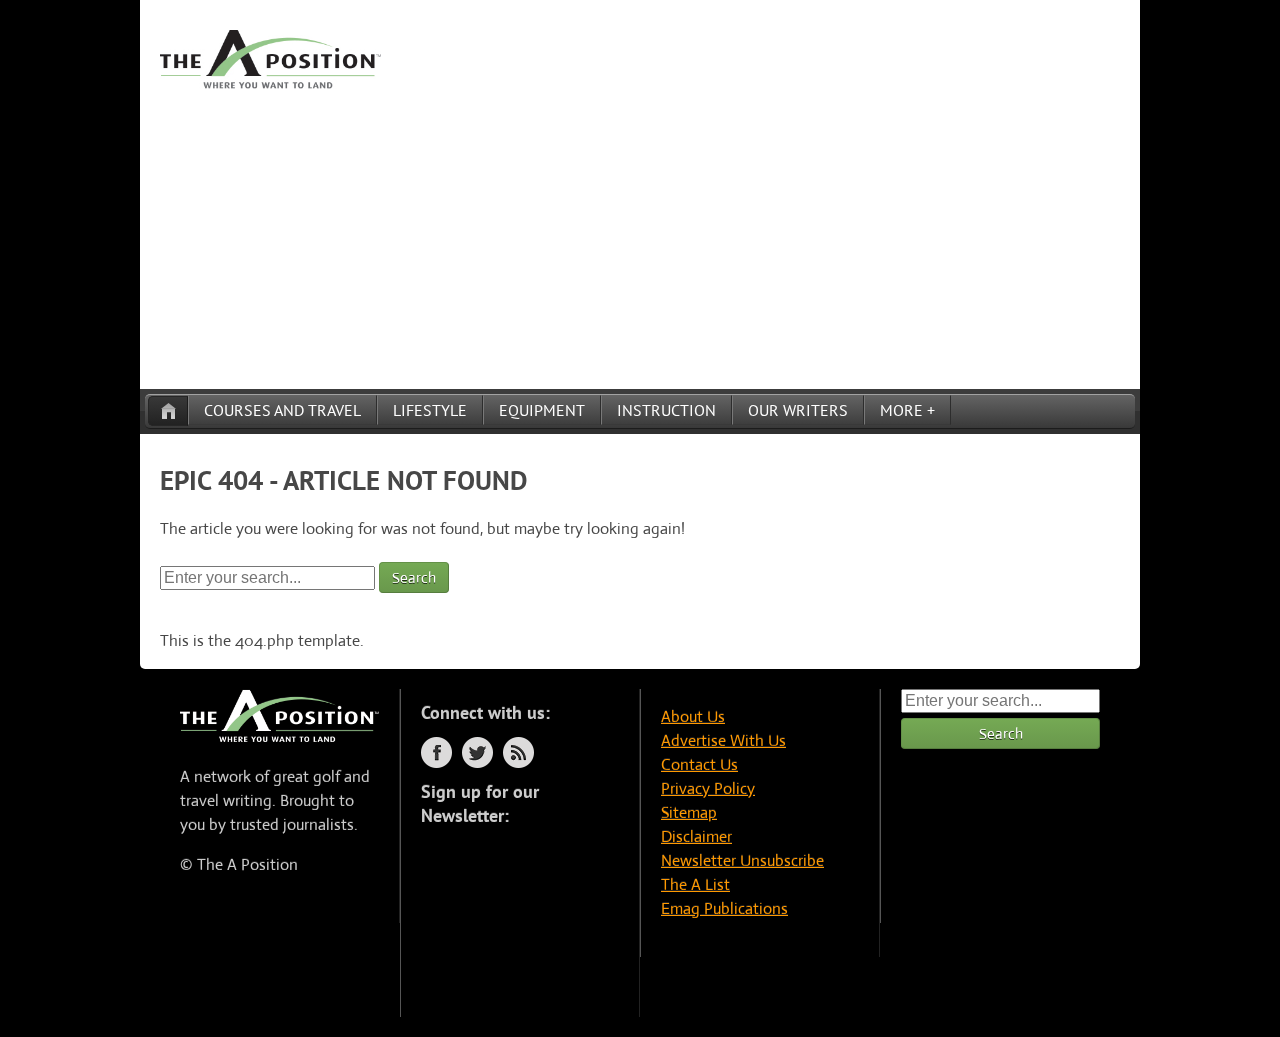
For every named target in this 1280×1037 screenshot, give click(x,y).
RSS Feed (518, 752)
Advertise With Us (723, 740)
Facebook (436, 752)
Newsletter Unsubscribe (742, 860)
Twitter (477, 752)
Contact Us (699, 764)
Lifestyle (430, 410)
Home (168, 411)
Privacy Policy (708, 788)
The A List (695, 884)
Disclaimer (696, 836)
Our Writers (798, 410)
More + (907, 410)
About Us (693, 716)
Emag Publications (724, 908)
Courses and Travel (282, 410)
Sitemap (689, 812)
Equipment (542, 410)
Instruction (666, 410)
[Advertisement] (640, 239)
